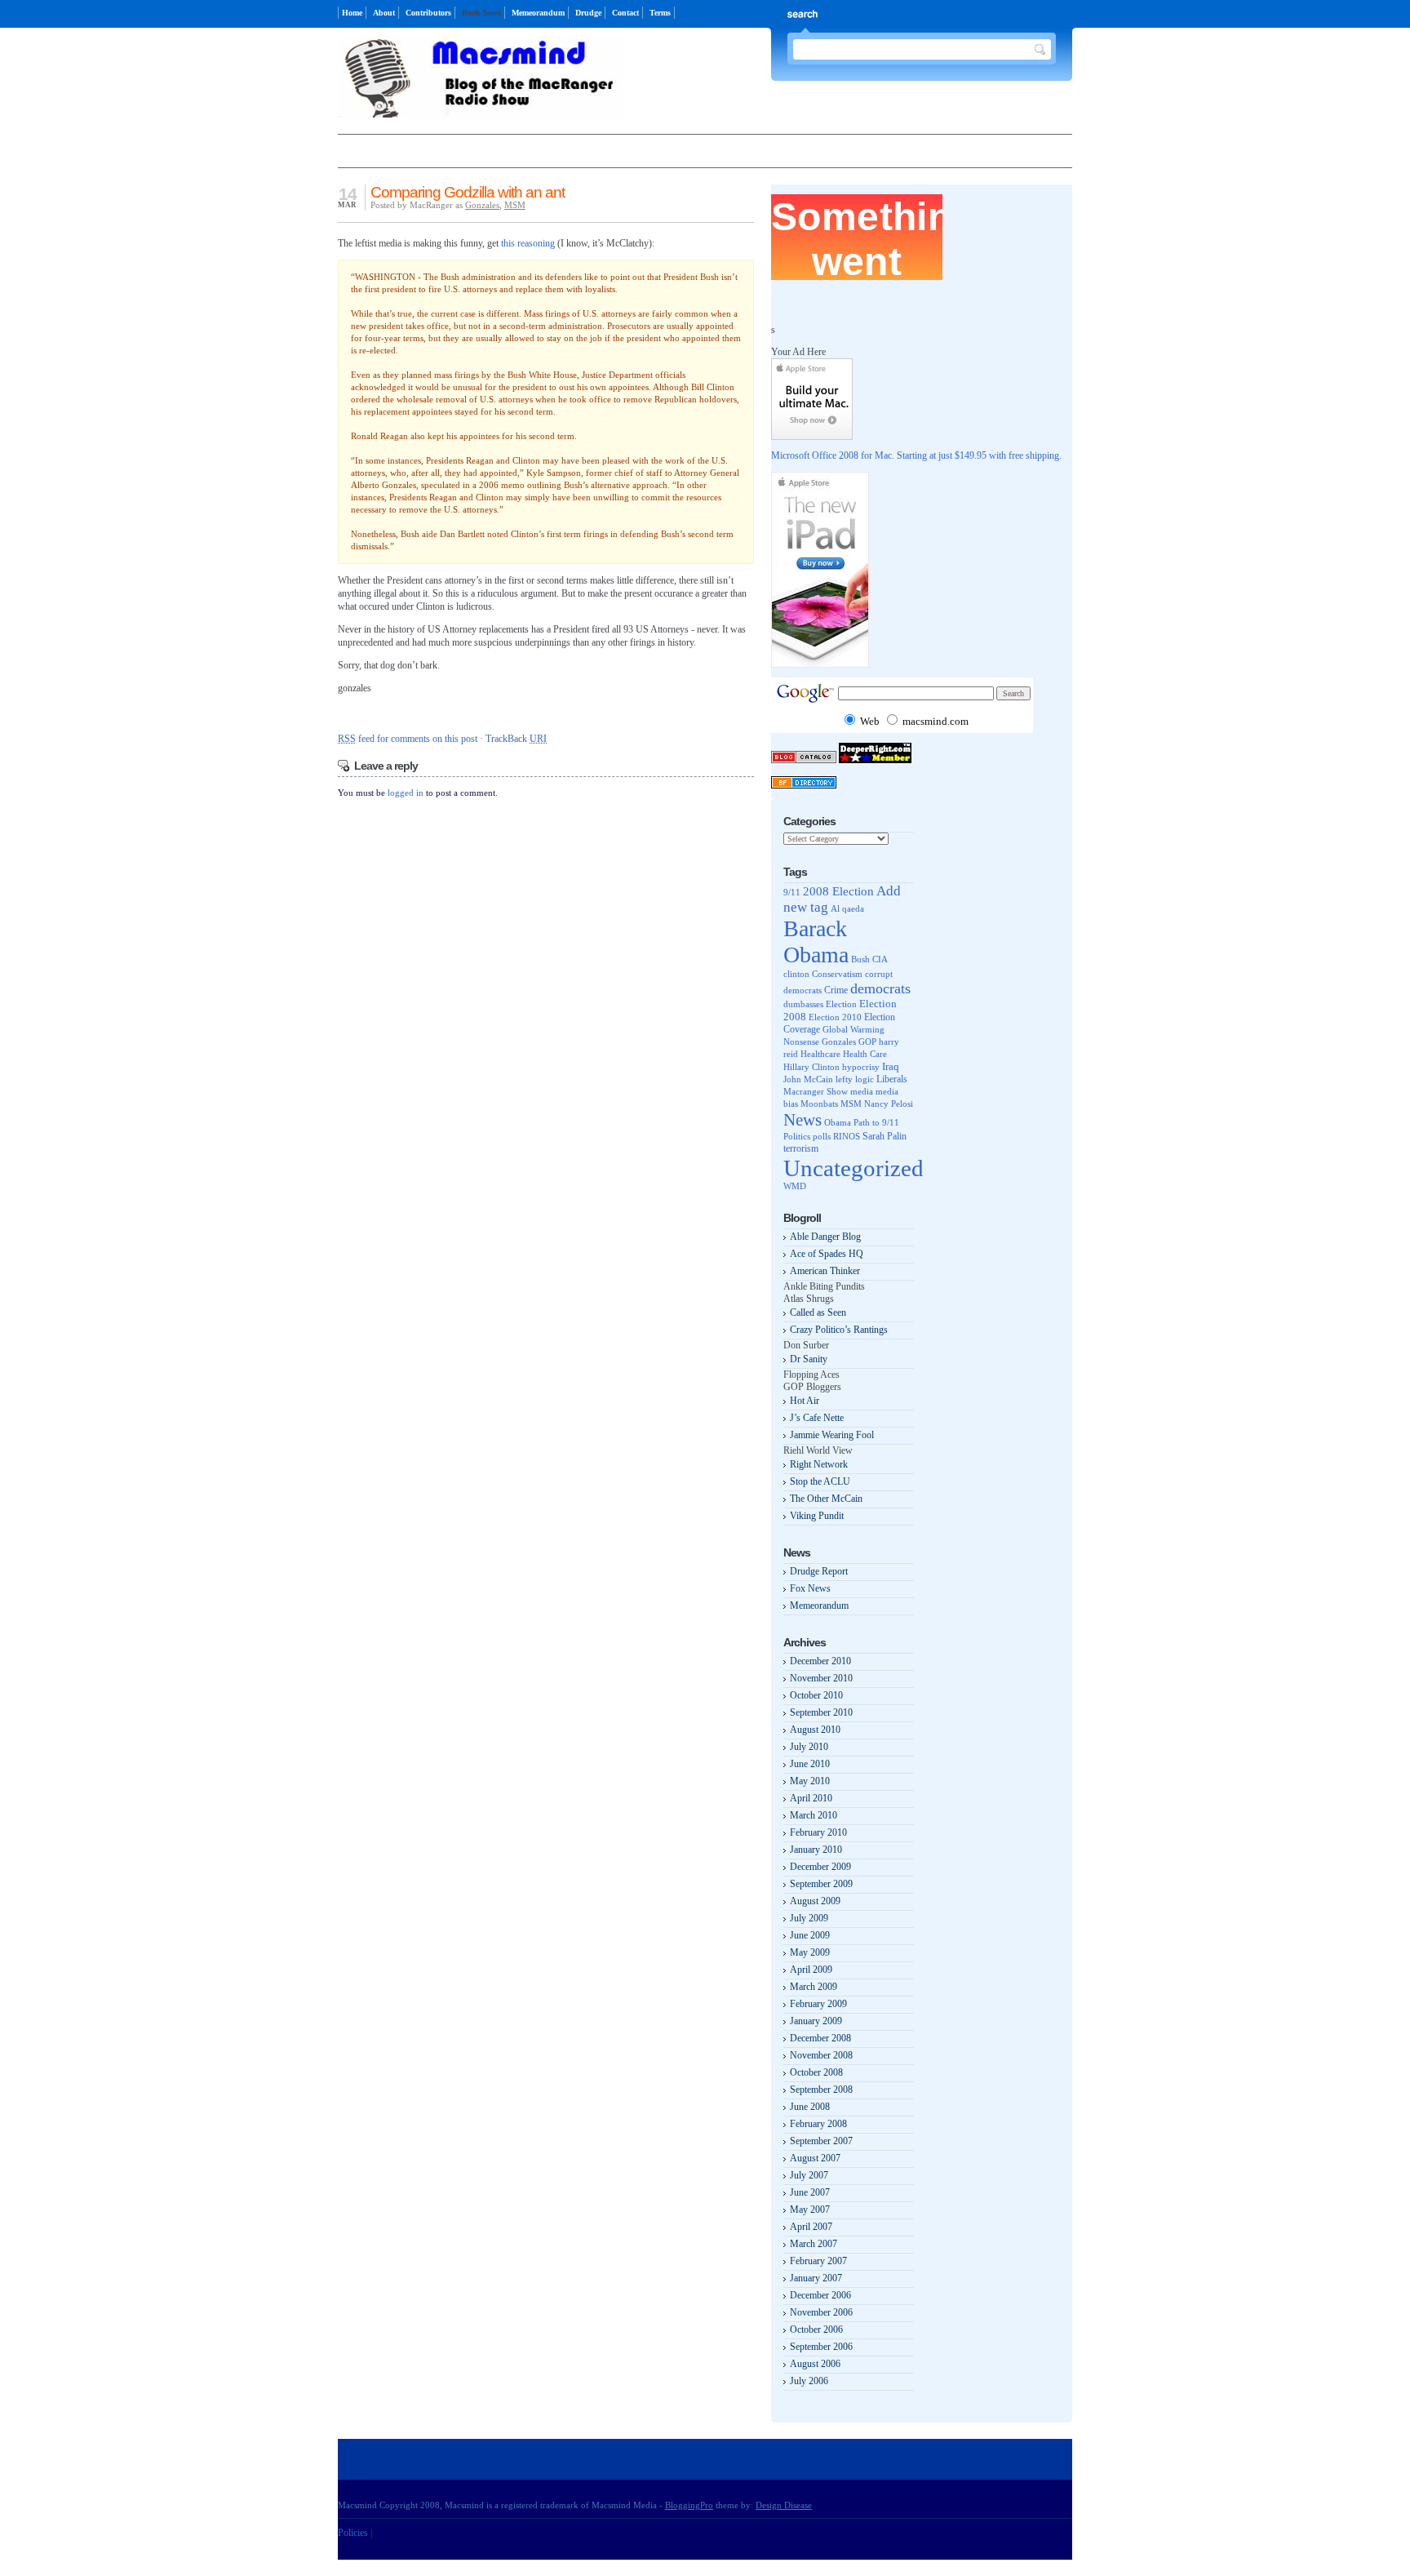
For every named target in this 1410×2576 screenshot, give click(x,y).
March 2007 (814, 2244)
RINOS (847, 1136)
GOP (867, 1042)
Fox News (810, 1588)
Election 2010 (835, 1017)
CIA (880, 959)
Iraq (891, 1066)
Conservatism (837, 974)
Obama (838, 1123)
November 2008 (821, 2055)
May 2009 (810, 1952)
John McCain (808, 1079)
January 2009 (816, 2021)
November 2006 (821, 2312)
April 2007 (811, 2227)
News (803, 1120)
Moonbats (819, 1104)
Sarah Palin (885, 1137)
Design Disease (784, 2505)
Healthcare (820, 1054)
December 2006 (820, 2295)
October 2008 (816, 2072)
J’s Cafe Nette (817, 1418)
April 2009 (811, 1970)
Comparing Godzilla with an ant (468, 192)
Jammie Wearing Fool (832, 1435)
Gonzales (482, 205)
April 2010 (811, 1798)
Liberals (892, 1079)
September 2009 (821, 1884)
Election (841, 1004)
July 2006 (809, 2381)
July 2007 (809, 2175)
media (862, 1091)
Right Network (819, 1464)
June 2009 (810, 1935)
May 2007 (810, 2210)
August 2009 (815, 1901)
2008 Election (838, 891)
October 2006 (816, 2330)
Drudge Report (819, 1571)
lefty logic (855, 1079)
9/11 (792, 892)
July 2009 (809, 1918)
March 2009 (814, 1987)
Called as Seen (818, 1312)
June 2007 (810, 2192)
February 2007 (818, 2261)
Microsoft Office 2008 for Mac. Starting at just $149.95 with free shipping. (916, 455)
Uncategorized (854, 1168)
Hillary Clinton (811, 1067)
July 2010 (809, 1747)
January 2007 (816, 2278)
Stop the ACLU (820, 1481)
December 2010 (820, 1661)
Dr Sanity (809, 1359)
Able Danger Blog (825, 1237)
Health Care (865, 1054)
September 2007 (821, 2141)
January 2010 (816, 1850)
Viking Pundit (817, 1516)
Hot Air (805, 1401)
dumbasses (803, 1004)
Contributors (428, 13)
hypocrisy (861, 1067)
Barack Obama (816, 942)
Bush (860, 959)
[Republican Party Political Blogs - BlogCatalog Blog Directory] (804, 760)
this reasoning (528, 243)
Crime (836, 990)
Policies (353, 2533)
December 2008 (820, 2038)
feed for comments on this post (408, 739)
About (384, 13)
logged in (406, 793)
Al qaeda (847, 908)
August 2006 (815, 2364)
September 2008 (821, 2090)
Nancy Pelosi (889, 1104)
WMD (795, 1186)
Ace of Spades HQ (827, 1254)
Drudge (588, 13)
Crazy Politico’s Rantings (839, 1330)
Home (352, 13)
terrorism (801, 1148)
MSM (515, 205)
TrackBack (516, 739)
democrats (880, 988)
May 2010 (810, 1781)
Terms (660, 13)
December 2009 (820, 1867)
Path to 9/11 (876, 1122)
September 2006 (821, 2347)
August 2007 (815, 2158)
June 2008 (810, 2107)
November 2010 (821, 1678)
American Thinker (825, 1271)
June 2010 (810, 1764)
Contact (625, 13)
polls (822, 1136)
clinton (796, 974)
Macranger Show (816, 1091)
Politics (797, 1136)
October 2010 (816, 1695)
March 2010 (814, 1815)
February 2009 (818, 2004)
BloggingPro (689, 2505)
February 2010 (818, 1832)
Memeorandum (538, 13)
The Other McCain (826, 1499)
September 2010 (821, 1712)
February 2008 (818, 2124)
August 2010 (815, 1730)
